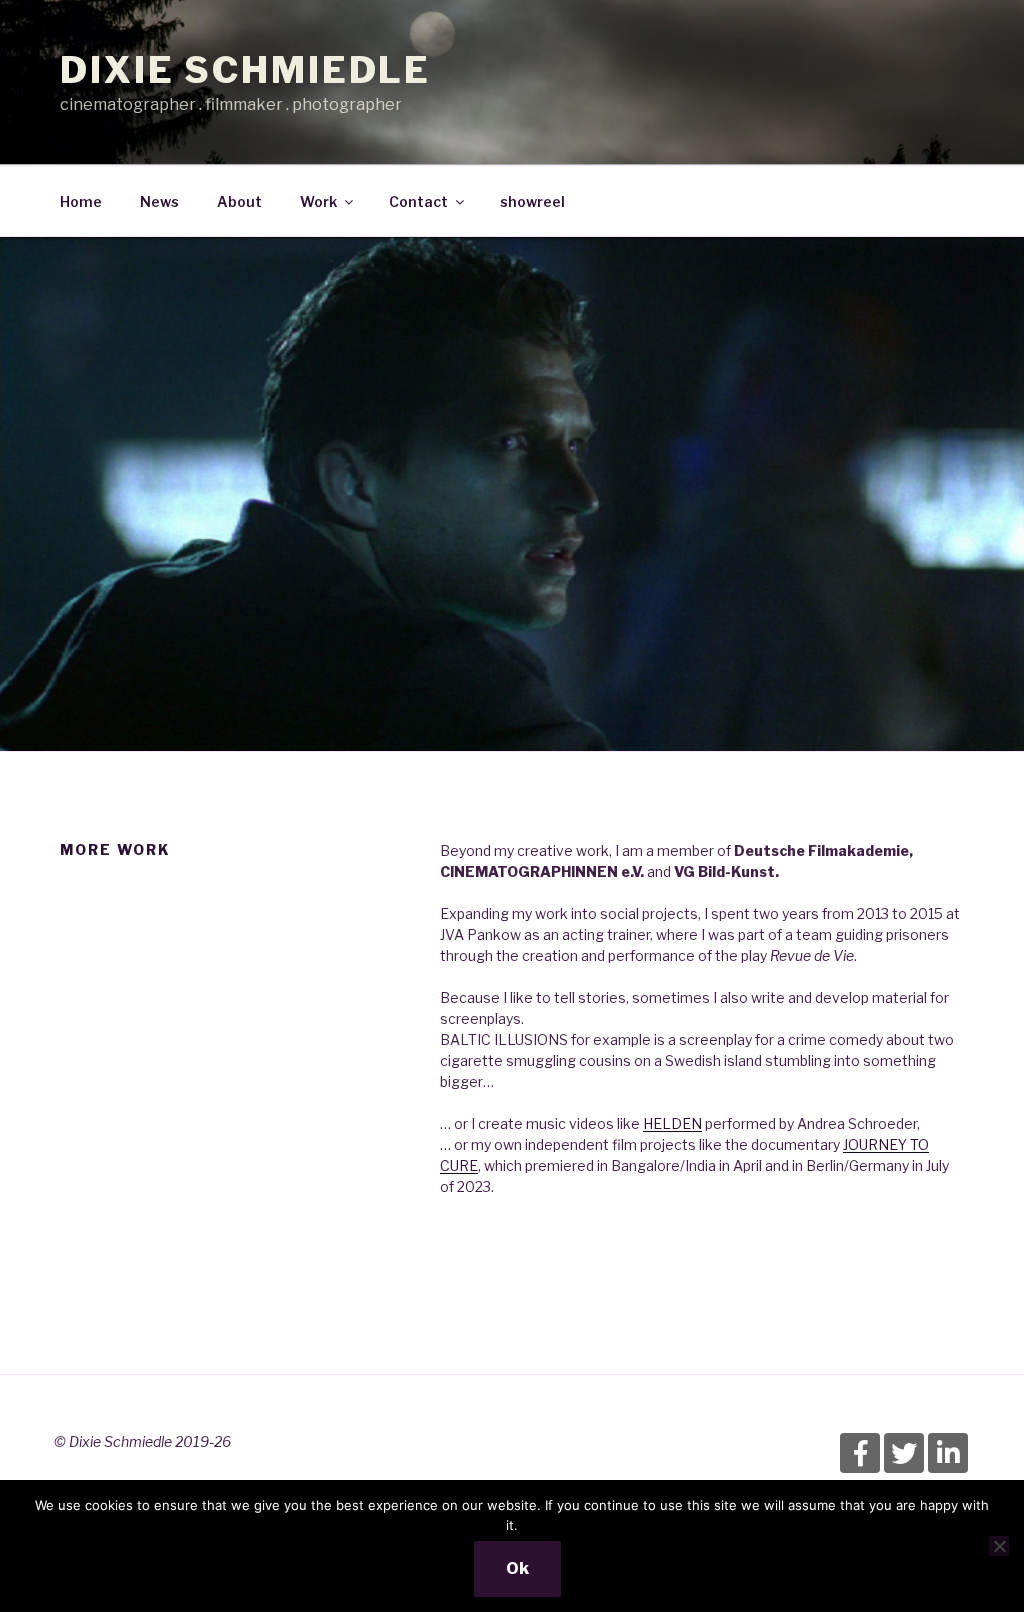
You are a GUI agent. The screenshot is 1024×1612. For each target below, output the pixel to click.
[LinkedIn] (948, 1453)
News (159, 201)
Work (318, 201)
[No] (999, 1546)
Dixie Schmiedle (245, 70)
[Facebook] (860, 1453)
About (239, 201)
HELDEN (672, 1123)
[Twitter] (904, 1453)
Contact (418, 201)
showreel (532, 201)
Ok (517, 1568)
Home (81, 201)
